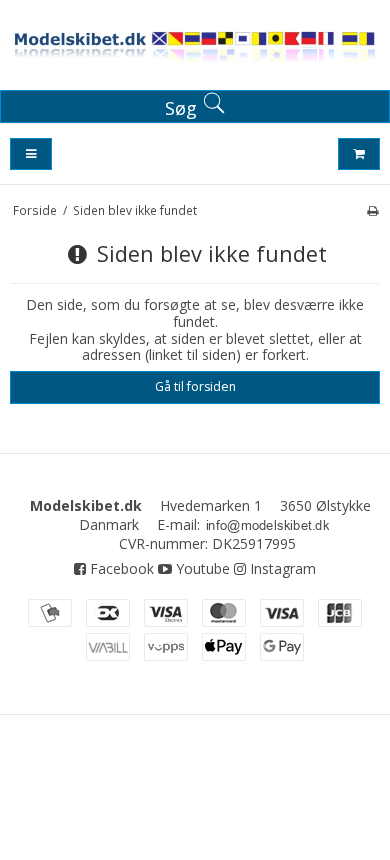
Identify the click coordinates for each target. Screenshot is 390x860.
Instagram (281, 568)
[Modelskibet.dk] (195, 49)
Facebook (120, 568)
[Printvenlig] (372, 210)
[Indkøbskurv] (359, 154)
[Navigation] (31, 154)
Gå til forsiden (195, 386)
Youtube (201, 568)
